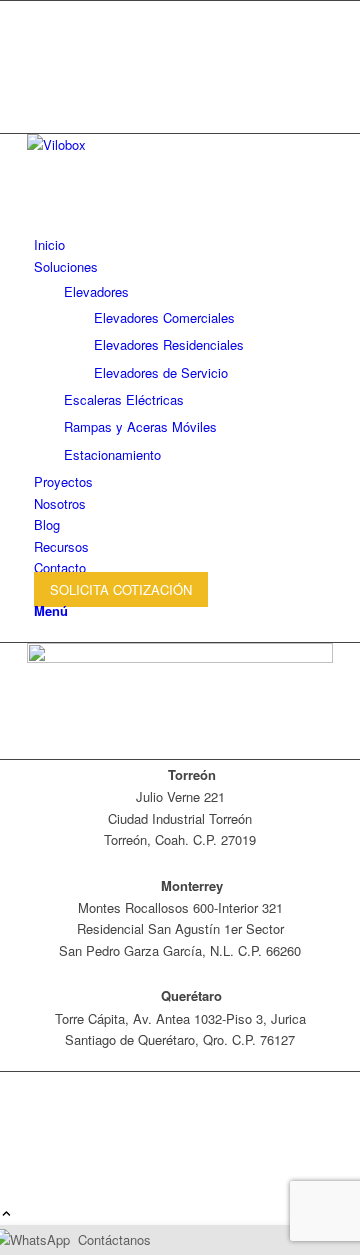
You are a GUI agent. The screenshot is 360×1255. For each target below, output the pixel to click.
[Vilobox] (177, 144)
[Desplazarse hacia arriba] (6, 1214)
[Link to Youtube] (39, 56)
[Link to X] (39, 11)
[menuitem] (183, 244)
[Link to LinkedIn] (39, 78)
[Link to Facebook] (39, 33)
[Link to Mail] (39, 101)
